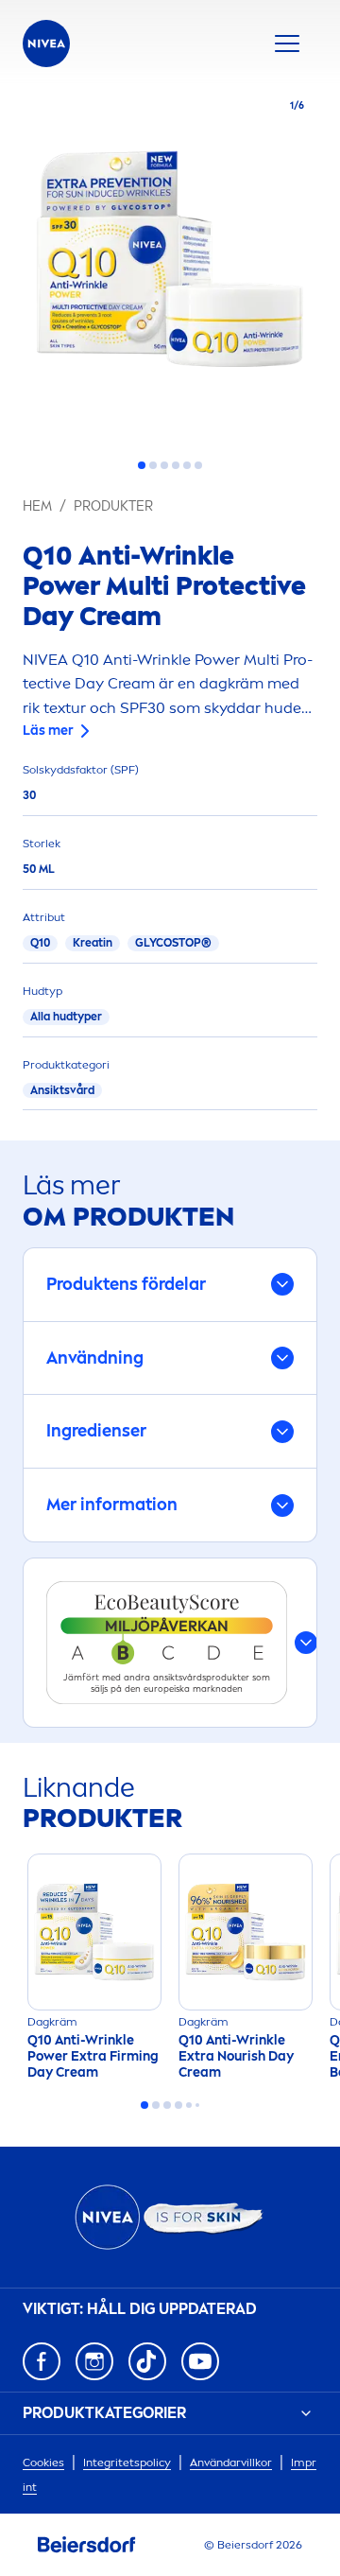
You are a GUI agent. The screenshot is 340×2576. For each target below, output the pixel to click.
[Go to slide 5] (187, 465)
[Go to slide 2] (153, 465)
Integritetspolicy (127, 2463)
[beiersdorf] (87, 2545)
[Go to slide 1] (142, 465)
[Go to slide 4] (176, 465)
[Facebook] (42, 2361)
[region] (170, 265)
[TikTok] (147, 2361)
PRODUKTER (113, 506)
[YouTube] (200, 2361)
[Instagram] (94, 2361)
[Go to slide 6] (198, 465)
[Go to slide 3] (164, 465)
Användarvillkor (231, 2463)
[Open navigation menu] (287, 44)
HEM (37, 506)
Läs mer (48, 731)
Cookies (43, 2463)
